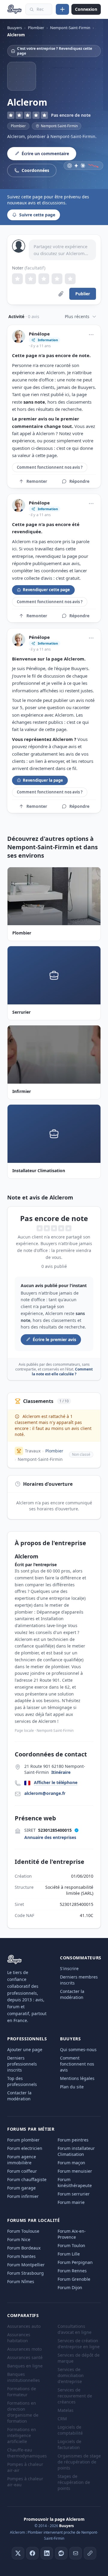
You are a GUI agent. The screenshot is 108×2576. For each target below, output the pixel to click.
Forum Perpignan (75, 2262)
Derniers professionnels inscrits (22, 2064)
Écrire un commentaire (45, 153)
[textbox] (62, 250)
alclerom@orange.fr (45, 1793)
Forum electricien (25, 2148)
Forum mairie (71, 2202)
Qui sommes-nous (78, 2049)
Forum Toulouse (23, 2231)
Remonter (37, 481)
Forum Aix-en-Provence (72, 2234)
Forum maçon (71, 2163)
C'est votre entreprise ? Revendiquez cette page (55, 51)
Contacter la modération (72, 1994)
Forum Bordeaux (24, 2248)
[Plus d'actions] (91, 335)
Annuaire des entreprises (50, 1837)
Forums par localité (33, 2220)
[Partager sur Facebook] (32, 2553)
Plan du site (72, 2087)
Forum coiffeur (22, 2171)
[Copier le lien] (90, 2553)
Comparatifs (23, 2315)
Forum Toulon (71, 2245)
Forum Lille (69, 2254)
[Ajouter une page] (62, 9)
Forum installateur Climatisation (76, 2151)
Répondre (79, 481)
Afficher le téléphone (56, 1782)
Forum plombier (23, 2140)
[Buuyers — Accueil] (15, 9)
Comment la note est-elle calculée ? (62, 1372)
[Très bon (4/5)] (57, 279)
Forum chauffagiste (27, 2179)
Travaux (33, 1451)
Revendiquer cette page (46, 590)
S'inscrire (69, 1968)
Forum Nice (19, 2239)
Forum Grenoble (74, 2279)
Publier (83, 294)
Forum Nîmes (21, 2281)
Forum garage (21, 2188)
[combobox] (39, 9)
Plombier (18, 126)
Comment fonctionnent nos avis (77, 2064)
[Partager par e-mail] (76, 2553)
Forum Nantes (21, 2256)
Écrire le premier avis (54, 1339)
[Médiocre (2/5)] (31, 279)
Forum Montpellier (26, 2265)
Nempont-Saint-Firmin (40, 1459)
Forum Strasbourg (25, 2273)
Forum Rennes (72, 2271)
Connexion (86, 9)
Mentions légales (77, 2078)
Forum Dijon (70, 2287)
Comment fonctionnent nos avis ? (50, 467)
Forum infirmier (23, 2196)
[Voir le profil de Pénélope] (19, 336)
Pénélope (39, 334)
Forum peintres (73, 2140)
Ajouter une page (25, 2049)
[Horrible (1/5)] (17, 279)
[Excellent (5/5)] (70, 279)
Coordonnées (35, 170)
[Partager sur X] (18, 2553)
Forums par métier (31, 2129)
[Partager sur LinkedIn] (47, 2553)
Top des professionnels (22, 2081)
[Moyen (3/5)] (44, 279)
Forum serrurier (74, 2194)
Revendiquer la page (43, 780)
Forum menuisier (75, 2171)
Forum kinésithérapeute (75, 2182)
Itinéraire (61, 1772)
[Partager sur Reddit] (61, 2553)
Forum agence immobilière (22, 2160)
